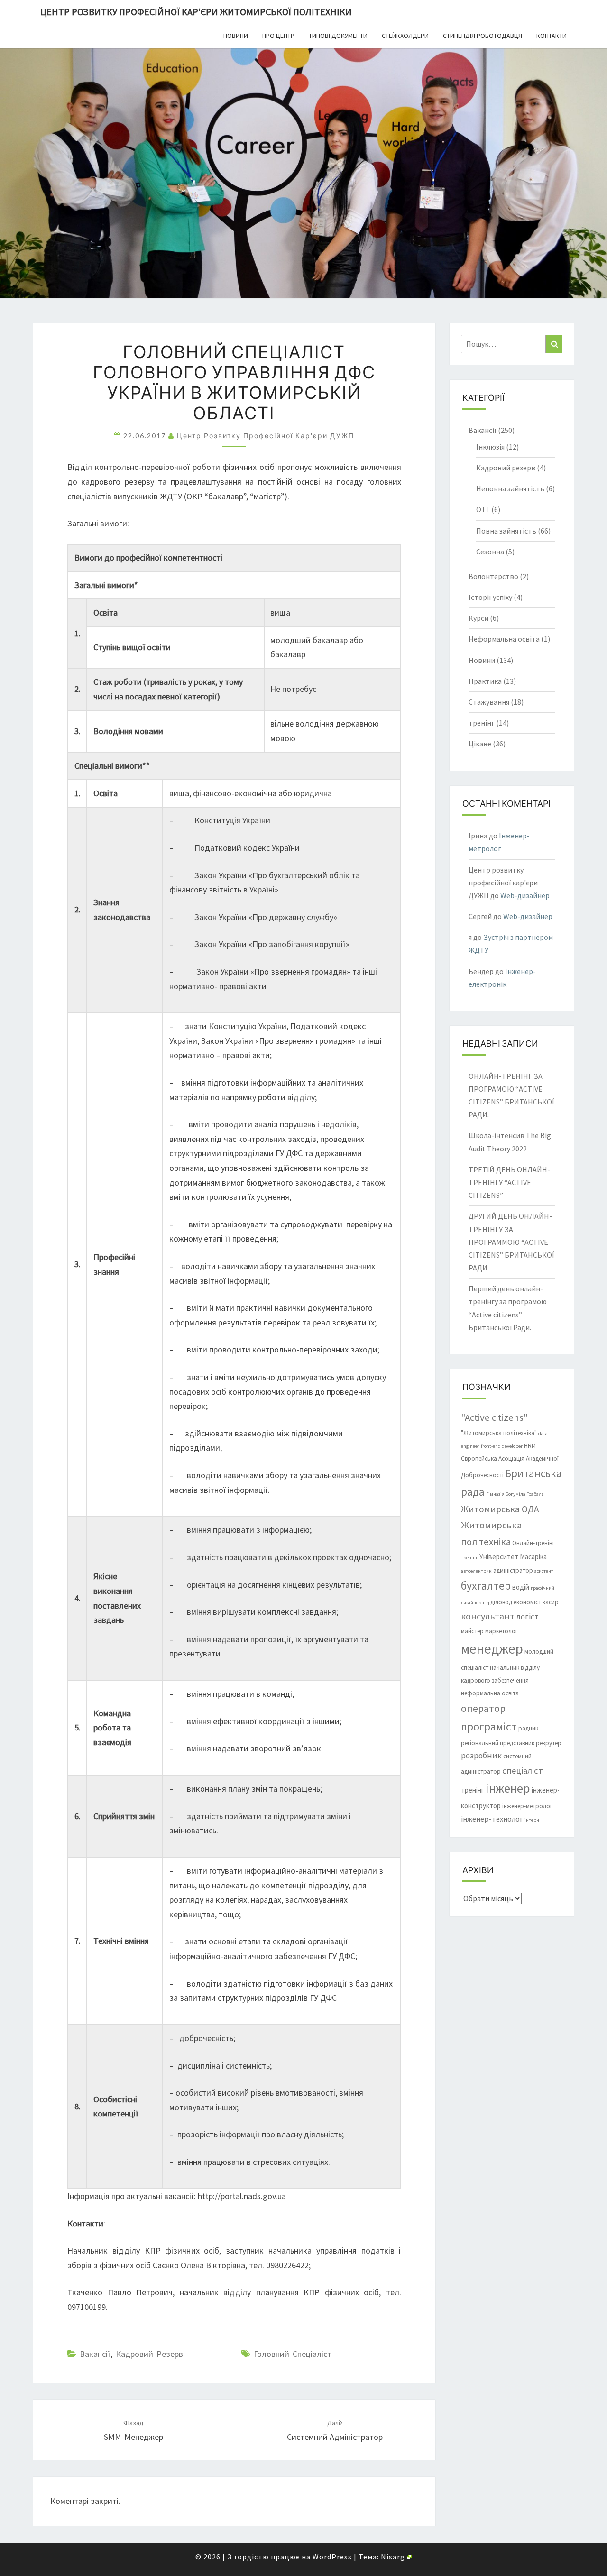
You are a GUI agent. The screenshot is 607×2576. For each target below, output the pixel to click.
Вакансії (95, 2354)
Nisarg (393, 2557)
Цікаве (480, 744)
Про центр (278, 36)
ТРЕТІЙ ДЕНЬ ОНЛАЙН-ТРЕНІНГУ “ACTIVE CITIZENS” (509, 1182)
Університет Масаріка (513, 1557)
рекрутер (549, 1743)
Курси (478, 618)
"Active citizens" (494, 1417)
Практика (485, 681)
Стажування (489, 702)
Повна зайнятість (506, 531)
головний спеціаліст (293, 2354)
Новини (236, 36)
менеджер (492, 1649)
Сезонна (490, 552)
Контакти (552, 36)
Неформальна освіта (504, 639)
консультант (488, 1616)
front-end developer (502, 1446)
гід (486, 1603)
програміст (489, 1726)
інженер (508, 1788)
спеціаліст (523, 1771)
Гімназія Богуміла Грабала (515, 1494)
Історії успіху (490, 597)
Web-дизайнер (525, 895)
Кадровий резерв (149, 2354)
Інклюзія (490, 447)
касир (551, 1602)
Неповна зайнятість (510, 488)
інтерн (532, 1820)
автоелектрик (476, 1571)
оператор (483, 1708)
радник (528, 1728)
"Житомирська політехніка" (499, 1433)
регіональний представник (498, 1743)
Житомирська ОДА (500, 1509)
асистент (544, 1571)
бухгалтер (486, 1586)
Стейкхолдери (405, 36)
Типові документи (338, 36)
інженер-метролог (527, 1806)
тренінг (482, 723)
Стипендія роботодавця (483, 36)
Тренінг (469, 1558)
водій (521, 1587)
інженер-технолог (492, 1819)
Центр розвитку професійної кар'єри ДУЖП (266, 436)
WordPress (332, 2557)
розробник (481, 1756)
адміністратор (513, 1570)
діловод (501, 1602)
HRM (530, 1446)
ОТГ (483, 509)
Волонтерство (493, 576)
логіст (527, 1617)
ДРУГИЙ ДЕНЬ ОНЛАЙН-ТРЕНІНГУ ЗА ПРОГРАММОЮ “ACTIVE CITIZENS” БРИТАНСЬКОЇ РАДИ (511, 1242)
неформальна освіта (490, 1693)
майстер (472, 1631)
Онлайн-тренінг (533, 1543)
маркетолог (501, 1631)
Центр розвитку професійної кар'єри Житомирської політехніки (196, 12)
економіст (527, 1602)
